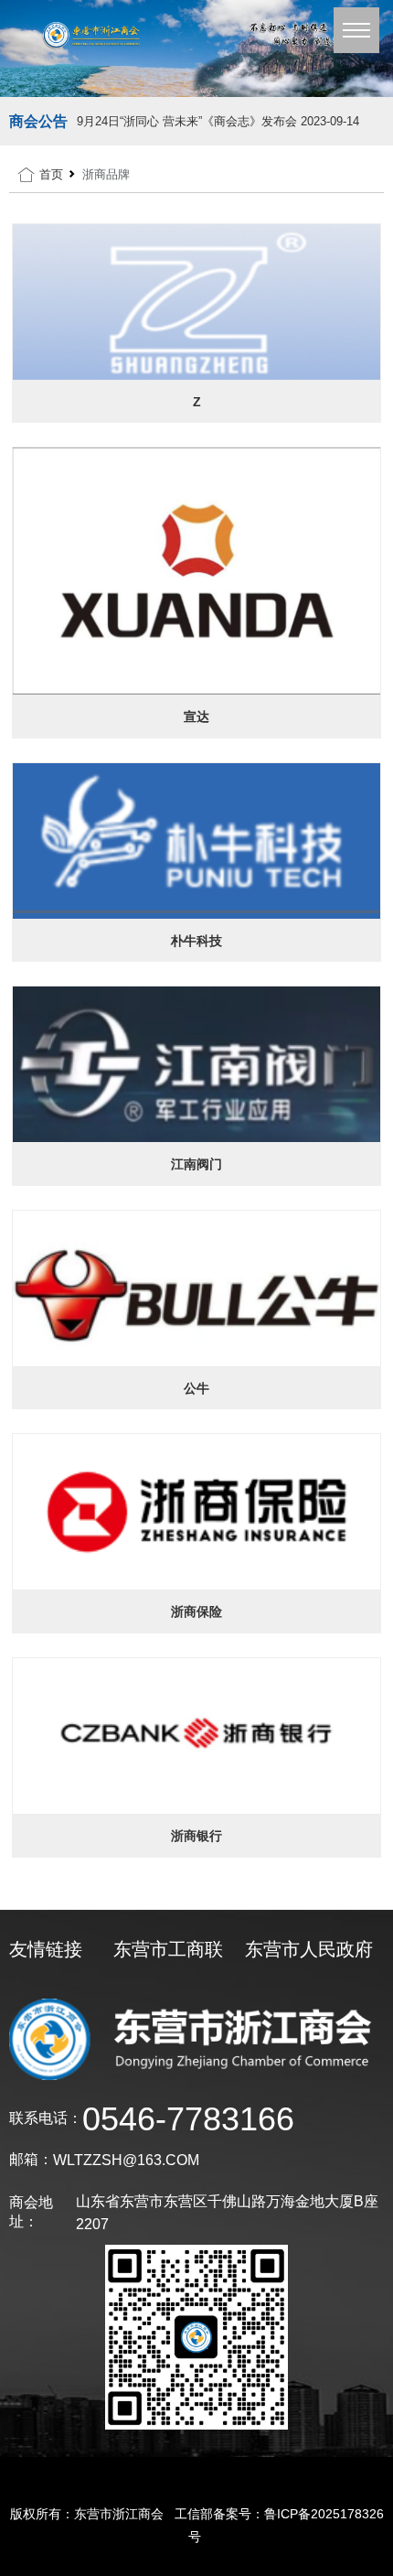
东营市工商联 (168, 1949)
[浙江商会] (196, 48)
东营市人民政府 (309, 1949)
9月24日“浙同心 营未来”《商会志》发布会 (218, 121)
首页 (51, 174)
